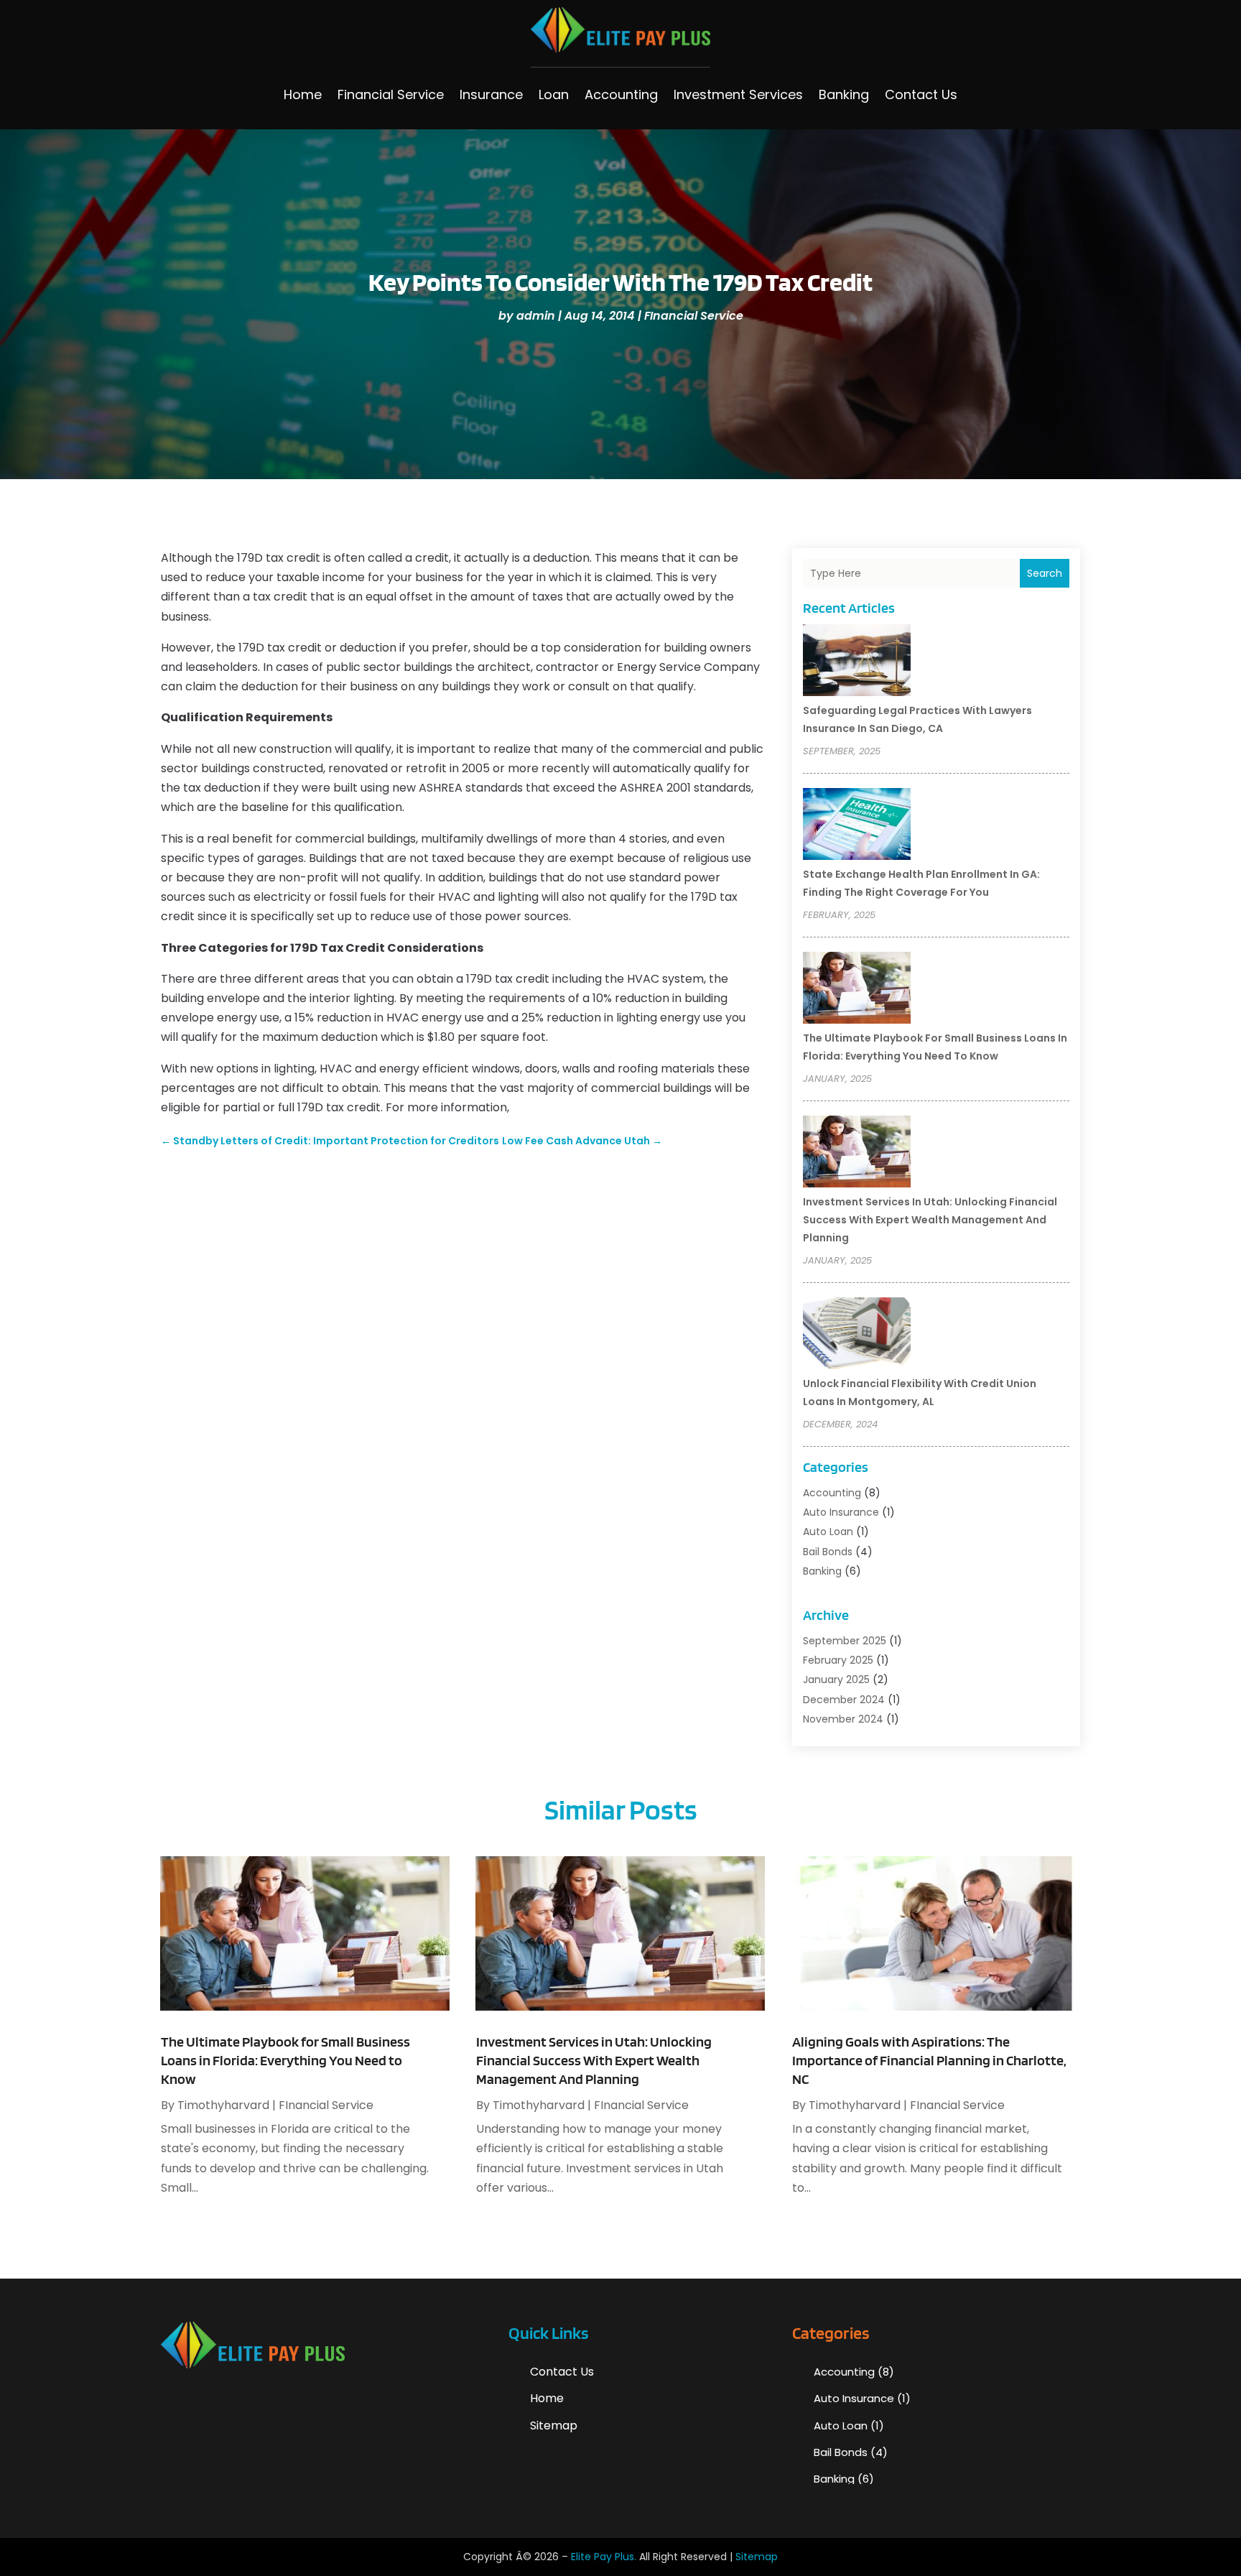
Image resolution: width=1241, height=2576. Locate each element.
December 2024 (844, 1700)
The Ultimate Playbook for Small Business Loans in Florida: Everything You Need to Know (285, 2060)
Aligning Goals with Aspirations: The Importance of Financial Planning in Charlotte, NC (929, 2060)
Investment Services (738, 94)
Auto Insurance (841, 1512)
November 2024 (843, 1719)
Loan (554, 94)
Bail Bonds (828, 1552)
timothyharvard (223, 2105)
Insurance (491, 94)
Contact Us (921, 94)
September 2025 (845, 1641)
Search (1045, 573)
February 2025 (838, 1660)
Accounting (621, 94)
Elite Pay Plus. (604, 2557)
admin (536, 316)
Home (303, 94)
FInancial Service (694, 316)
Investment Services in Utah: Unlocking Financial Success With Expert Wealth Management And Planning (930, 1220)
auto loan (828, 1532)
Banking (844, 94)
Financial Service (391, 94)
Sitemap (554, 2426)
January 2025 (836, 1680)
